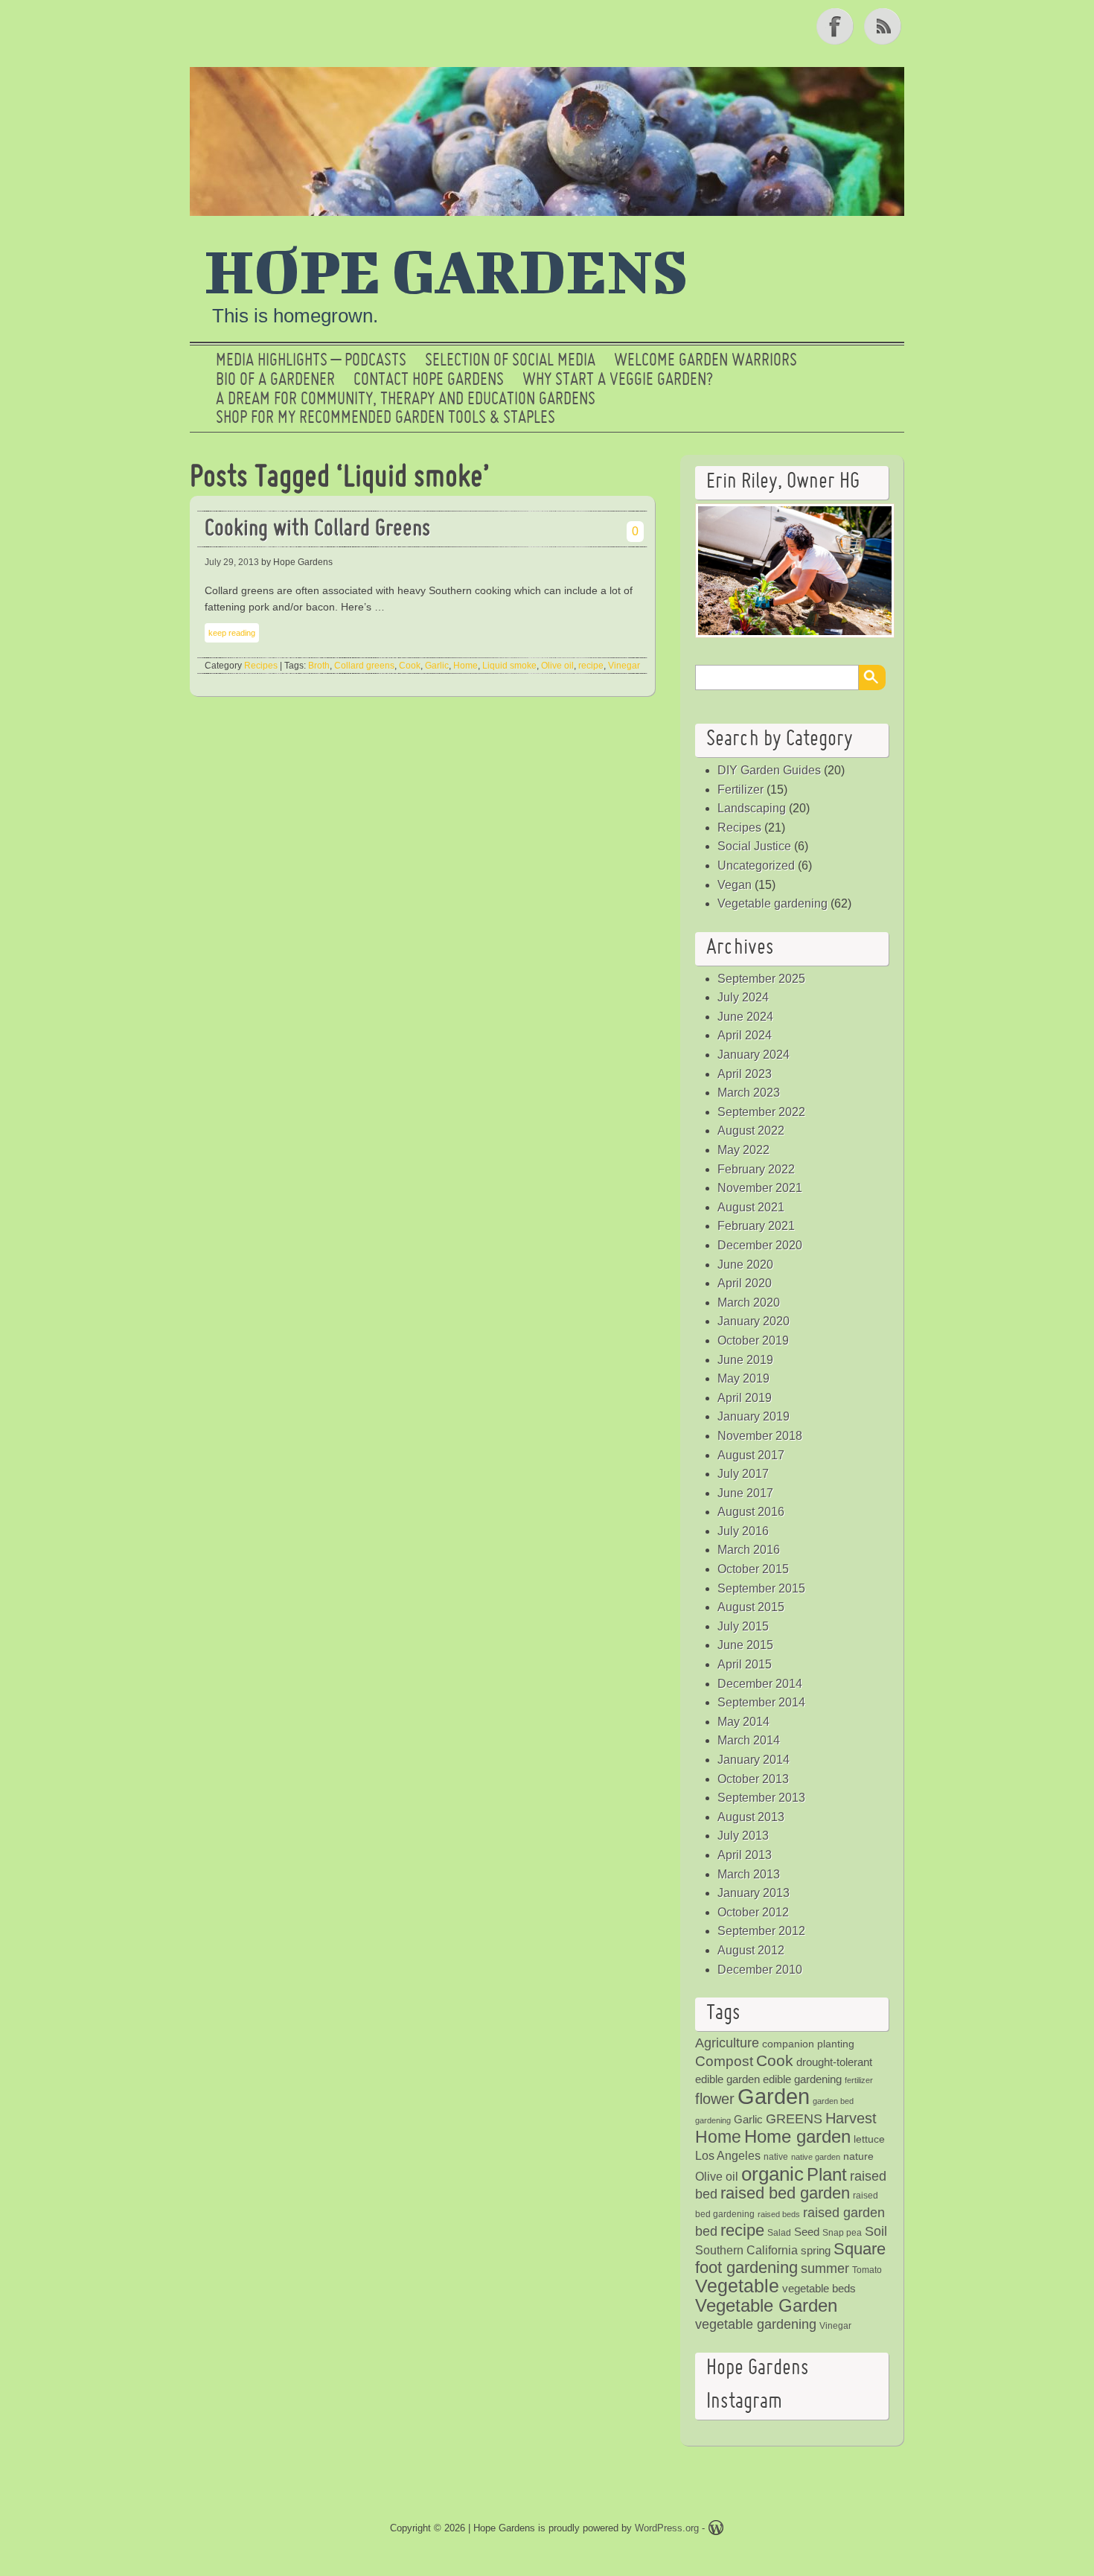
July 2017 (743, 1474)
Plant (827, 2175)
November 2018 (760, 1436)
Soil (876, 2231)
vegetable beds (819, 2288)
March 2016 (749, 1550)
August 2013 (751, 1817)
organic (772, 2174)
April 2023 (745, 1074)
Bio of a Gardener (275, 380)
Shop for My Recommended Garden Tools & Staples (386, 418)
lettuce (869, 2139)
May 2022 (743, 1150)
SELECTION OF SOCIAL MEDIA (510, 361)
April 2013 (745, 1855)
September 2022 (761, 1112)
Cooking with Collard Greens (317, 530)
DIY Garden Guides (769, 770)
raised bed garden (785, 2193)
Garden (774, 2096)
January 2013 (754, 1893)
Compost (724, 2061)
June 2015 (745, 1645)
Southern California (746, 2250)
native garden (816, 2157)
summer (825, 2269)
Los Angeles (728, 2156)
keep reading (232, 633)
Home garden (797, 2136)
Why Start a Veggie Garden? (618, 380)
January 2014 (754, 1760)
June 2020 (745, 1265)
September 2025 (761, 979)
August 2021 (751, 1207)
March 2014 (749, 1740)
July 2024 (743, 997)
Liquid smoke (509, 666)
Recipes (261, 666)
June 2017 (745, 1493)
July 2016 (743, 1531)
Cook (410, 666)
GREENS (794, 2119)
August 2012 (751, 1950)
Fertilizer (740, 790)
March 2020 (749, 1303)
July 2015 (743, 1626)
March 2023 (749, 1093)
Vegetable (737, 2286)
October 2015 (753, 1569)
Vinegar (624, 666)
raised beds (779, 2214)
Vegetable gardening (772, 903)
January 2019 (754, 1416)
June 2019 (745, 1360)
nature (858, 2156)
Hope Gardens (447, 270)
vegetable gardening (756, 2324)
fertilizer (859, 2080)
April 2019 (745, 1398)
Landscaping (752, 808)
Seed (807, 2232)
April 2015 (745, 1664)
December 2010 (760, 1970)
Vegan (735, 885)
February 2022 (756, 1169)
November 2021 (760, 1188)
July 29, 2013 (232, 562)
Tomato (867, 2270)
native (776, 2157)
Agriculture (727, 2043)
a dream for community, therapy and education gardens (406, 400)
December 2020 (760, 1245)
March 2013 (749, 1874)
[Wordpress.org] (716, 2530)
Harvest (851, 2118)
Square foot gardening (790, 2258)
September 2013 (761, 1798)
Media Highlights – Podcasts (311, 361)
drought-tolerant (834, 2062)
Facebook (837, 26)
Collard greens (364, 666)
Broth (319, 666)
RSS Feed (884, 26)
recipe (591, 666)
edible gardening (802, 2079)
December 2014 (760, 1684)
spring (816, 2250)
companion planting (808, 2044)
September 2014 (761, 1702)
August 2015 (751, 1607)
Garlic (437, 666)
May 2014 (743, 1722)
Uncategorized (756, 865)
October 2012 (753, 1912)
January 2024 (754, 1055)
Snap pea (842, 2233)
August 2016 (751, 1512)
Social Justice (754, 846)
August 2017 (751, 1455)
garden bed (833, 2101)
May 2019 (743, 1378)
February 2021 (756, 1226)
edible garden (727, 2079)
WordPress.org (667, 2528)
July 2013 (743, 1836)
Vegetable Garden (766, 2305)
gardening (713, 2120)
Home (466, 666)
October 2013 (753, 1779)
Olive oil (557, 666)
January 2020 (754, 1321)
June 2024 (745, 1017)
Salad (779, 2233)
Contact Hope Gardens (429, 380)
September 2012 (761, 1931)
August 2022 (751, 1131)
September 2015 (761, 1588)
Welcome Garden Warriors (706, 361)
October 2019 (753, 1340)
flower (715, 2099)
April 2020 (745, 1283)
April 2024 (745, 1035)
